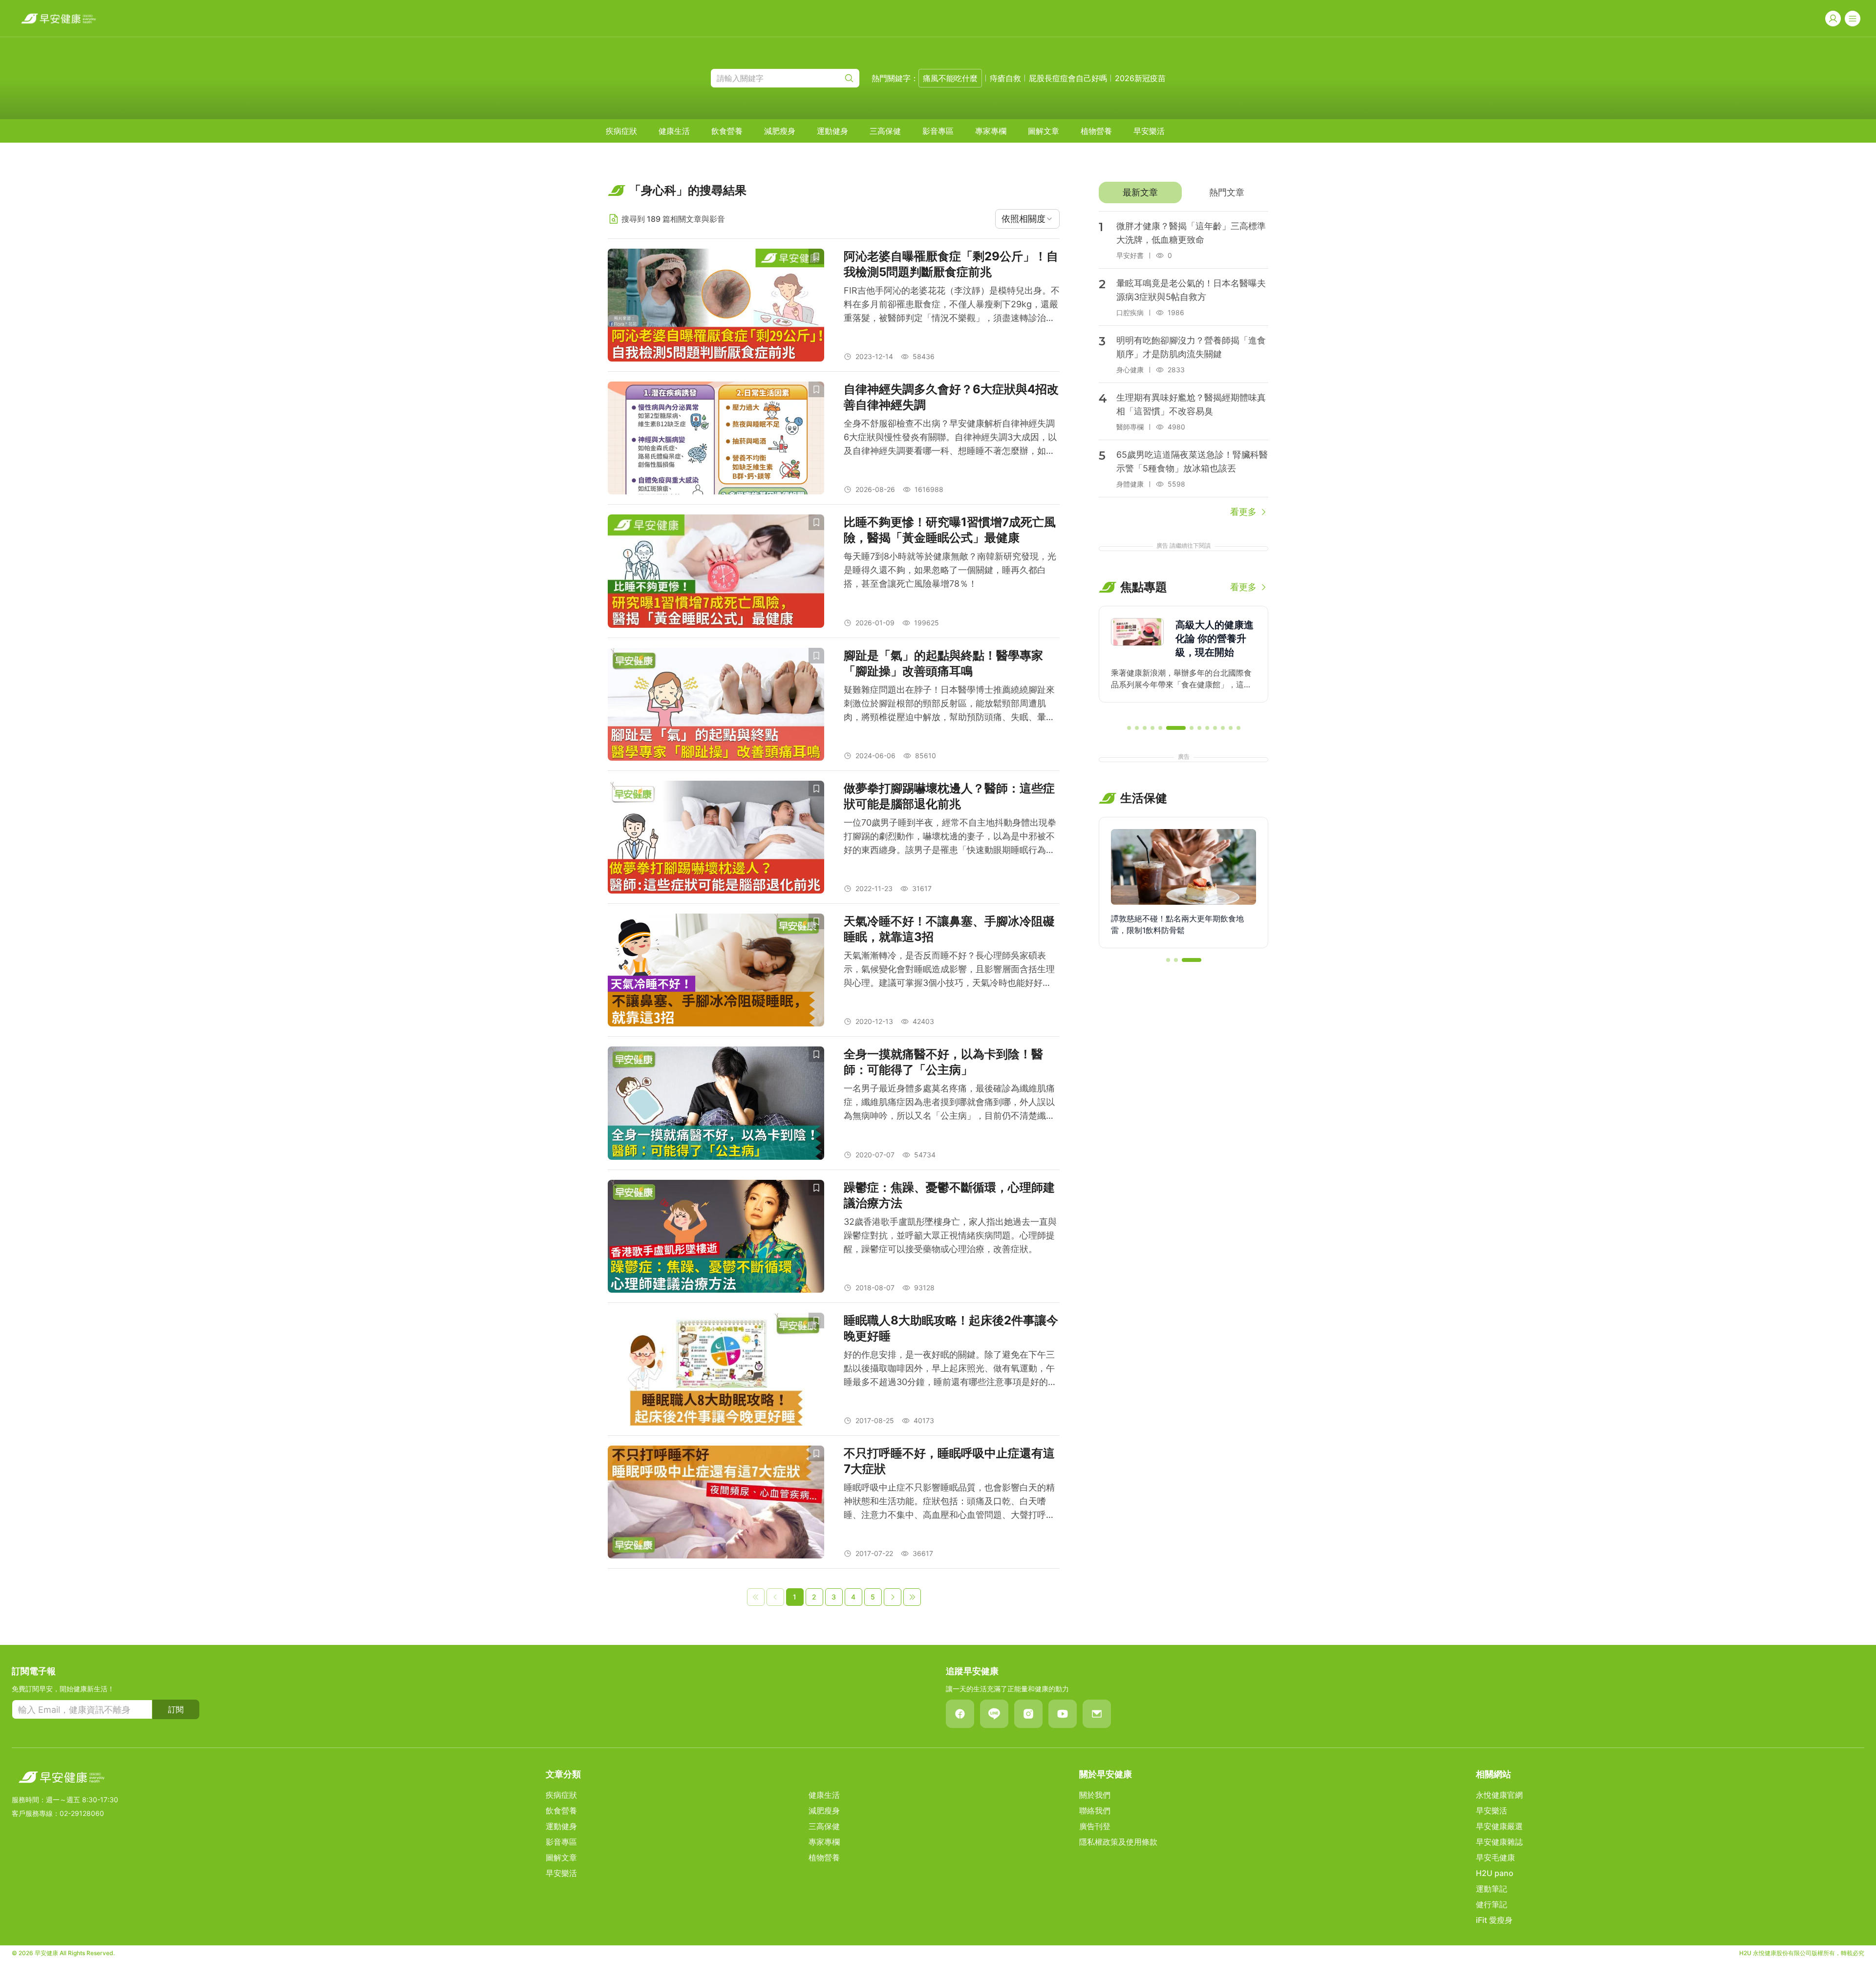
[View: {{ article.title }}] (716, 305)
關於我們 (1095, 1795)
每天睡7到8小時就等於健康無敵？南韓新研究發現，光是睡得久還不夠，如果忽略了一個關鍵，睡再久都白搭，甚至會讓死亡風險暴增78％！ (950, 570)
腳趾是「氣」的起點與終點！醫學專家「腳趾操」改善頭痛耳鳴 (943, 663)
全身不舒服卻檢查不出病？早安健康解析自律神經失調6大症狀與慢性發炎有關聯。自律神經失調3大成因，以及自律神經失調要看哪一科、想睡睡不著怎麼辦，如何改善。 (950, 438)
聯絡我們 (1095, 1811)
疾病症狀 (621, 131)
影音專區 (938, 131)
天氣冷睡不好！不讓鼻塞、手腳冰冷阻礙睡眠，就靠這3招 (949, 929)
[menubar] (885, 131)
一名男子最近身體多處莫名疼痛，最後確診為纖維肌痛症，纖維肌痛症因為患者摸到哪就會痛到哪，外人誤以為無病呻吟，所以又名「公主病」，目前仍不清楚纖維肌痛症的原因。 (949, 1103)
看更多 (1243, 512)
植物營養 (1096, 131)
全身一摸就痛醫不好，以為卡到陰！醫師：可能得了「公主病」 (943, 1062)
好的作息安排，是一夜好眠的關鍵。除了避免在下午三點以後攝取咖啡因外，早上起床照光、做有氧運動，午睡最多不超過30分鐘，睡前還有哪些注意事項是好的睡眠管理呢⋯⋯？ (950, 1369)
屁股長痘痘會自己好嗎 (1068, 78)
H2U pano (1495, 1873)
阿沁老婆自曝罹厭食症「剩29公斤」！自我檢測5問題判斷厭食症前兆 (951, 264)
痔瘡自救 (1005, 78)
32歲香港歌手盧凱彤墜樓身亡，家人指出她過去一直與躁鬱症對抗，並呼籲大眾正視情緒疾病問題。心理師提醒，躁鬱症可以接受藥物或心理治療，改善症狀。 (950, 1235)
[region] (1183, 661)
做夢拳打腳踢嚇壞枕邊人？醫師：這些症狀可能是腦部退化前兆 (949, 796)
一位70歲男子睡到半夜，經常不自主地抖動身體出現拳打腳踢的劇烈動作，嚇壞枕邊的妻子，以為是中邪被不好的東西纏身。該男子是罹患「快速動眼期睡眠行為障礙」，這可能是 (950, 837)
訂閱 (176, 1709)
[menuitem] (621, 131)
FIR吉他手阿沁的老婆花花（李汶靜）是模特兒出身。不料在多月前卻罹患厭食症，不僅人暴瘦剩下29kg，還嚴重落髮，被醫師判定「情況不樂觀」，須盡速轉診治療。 (952, 305)
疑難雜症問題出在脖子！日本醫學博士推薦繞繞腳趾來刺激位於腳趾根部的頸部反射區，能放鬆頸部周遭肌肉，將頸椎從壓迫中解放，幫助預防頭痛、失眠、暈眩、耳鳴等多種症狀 (949, 704)
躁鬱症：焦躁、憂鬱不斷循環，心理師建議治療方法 (949, 1195)
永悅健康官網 (1499, 1795)
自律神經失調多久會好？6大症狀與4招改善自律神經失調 (951, 397)
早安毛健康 (1495, 1857)
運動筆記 (1492, 1889)
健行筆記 (1492, 1904)
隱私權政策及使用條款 (1118, 1842)
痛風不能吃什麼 (950, 78)
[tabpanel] (1183, 365)
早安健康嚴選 (1499, 1826)
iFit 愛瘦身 (1494, 1920)
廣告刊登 (1095, 1826)
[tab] (1140, 192)
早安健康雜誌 (1499, 1842)
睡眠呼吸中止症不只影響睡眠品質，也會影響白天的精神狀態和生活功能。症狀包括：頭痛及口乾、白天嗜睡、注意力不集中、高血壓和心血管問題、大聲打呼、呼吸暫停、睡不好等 (949, 1502)
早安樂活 (1149, 131)
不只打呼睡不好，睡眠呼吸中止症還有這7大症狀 (949, 1461)
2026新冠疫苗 (1140, 78)
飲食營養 (727, 131)
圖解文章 (1044, 131)
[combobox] (1027, 219)
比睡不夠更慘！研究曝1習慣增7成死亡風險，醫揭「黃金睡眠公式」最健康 (950, 530)
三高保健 (885, 131)
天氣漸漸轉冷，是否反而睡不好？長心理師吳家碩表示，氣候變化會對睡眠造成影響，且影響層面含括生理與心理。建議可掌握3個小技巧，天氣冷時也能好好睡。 (949, 970)
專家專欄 (991, 131)
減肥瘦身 (780, 131)
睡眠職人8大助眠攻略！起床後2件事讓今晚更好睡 (951, 1328)
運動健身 (832, 131)
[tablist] (1183, 192)
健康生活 (674, 131)
